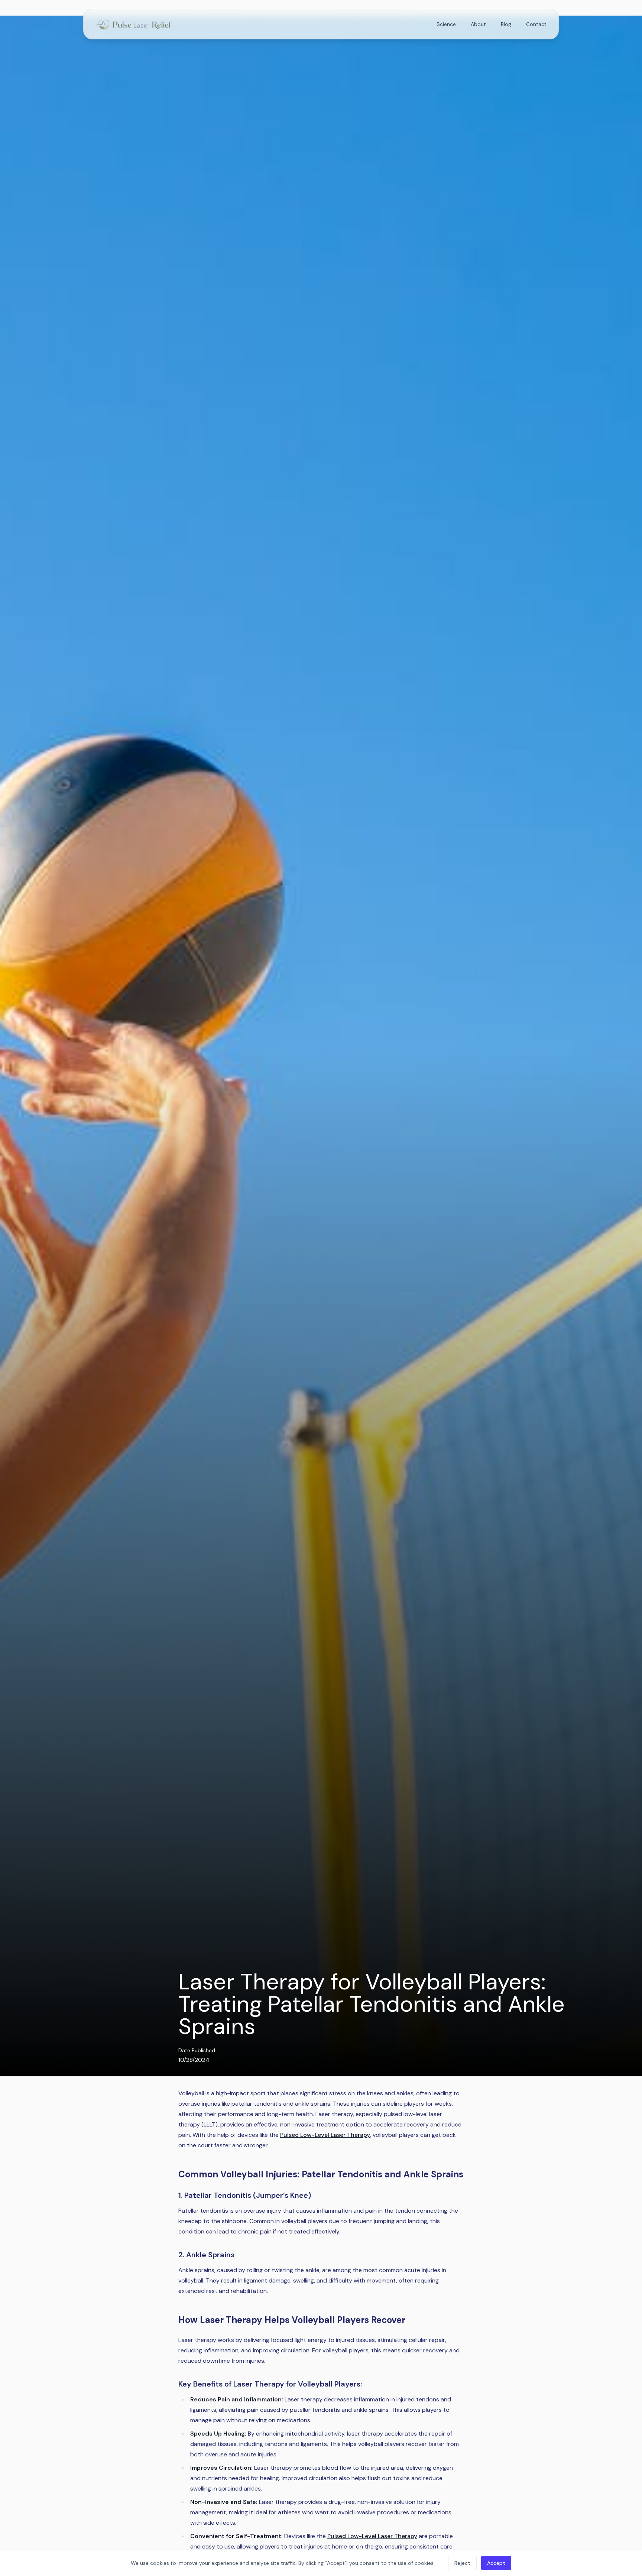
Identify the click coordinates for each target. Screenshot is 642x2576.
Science (446, 24)
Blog (506, 24)
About (478, 24)
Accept (496, 2563)
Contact (536, 24)
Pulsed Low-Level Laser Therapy (325, 2135)
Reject (462, 2563)
